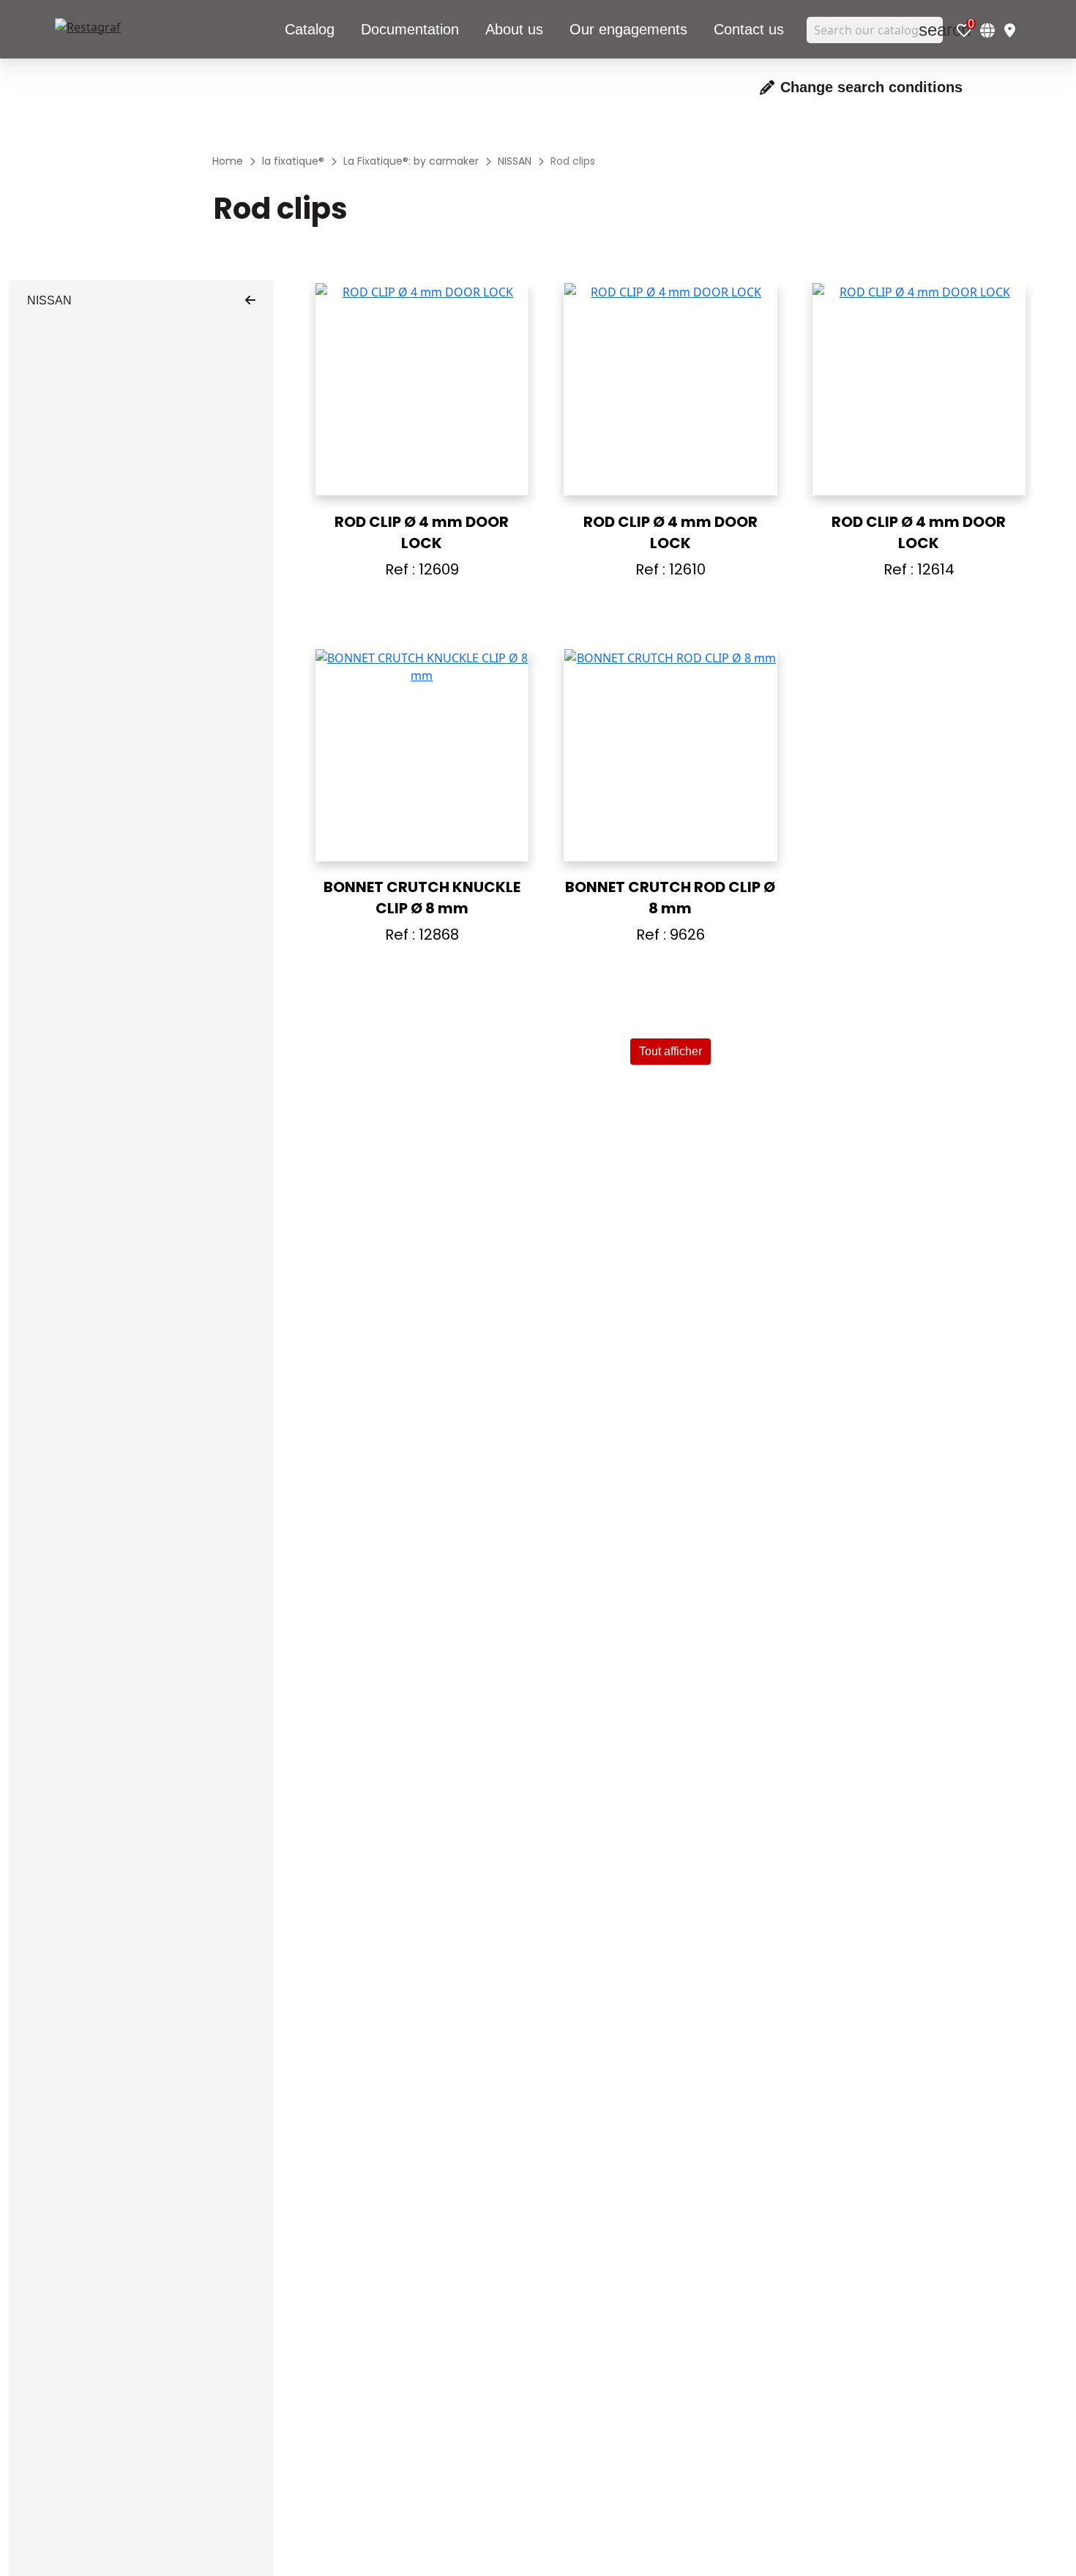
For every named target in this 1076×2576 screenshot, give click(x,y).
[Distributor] (1010, 30)
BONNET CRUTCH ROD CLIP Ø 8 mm (670, 898)
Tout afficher (670, 1051)
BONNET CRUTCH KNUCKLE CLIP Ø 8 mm (422, 898)
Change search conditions (871, 87)
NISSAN (49, 300)
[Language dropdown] (987, 30)
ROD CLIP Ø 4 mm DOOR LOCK (422, 532)
